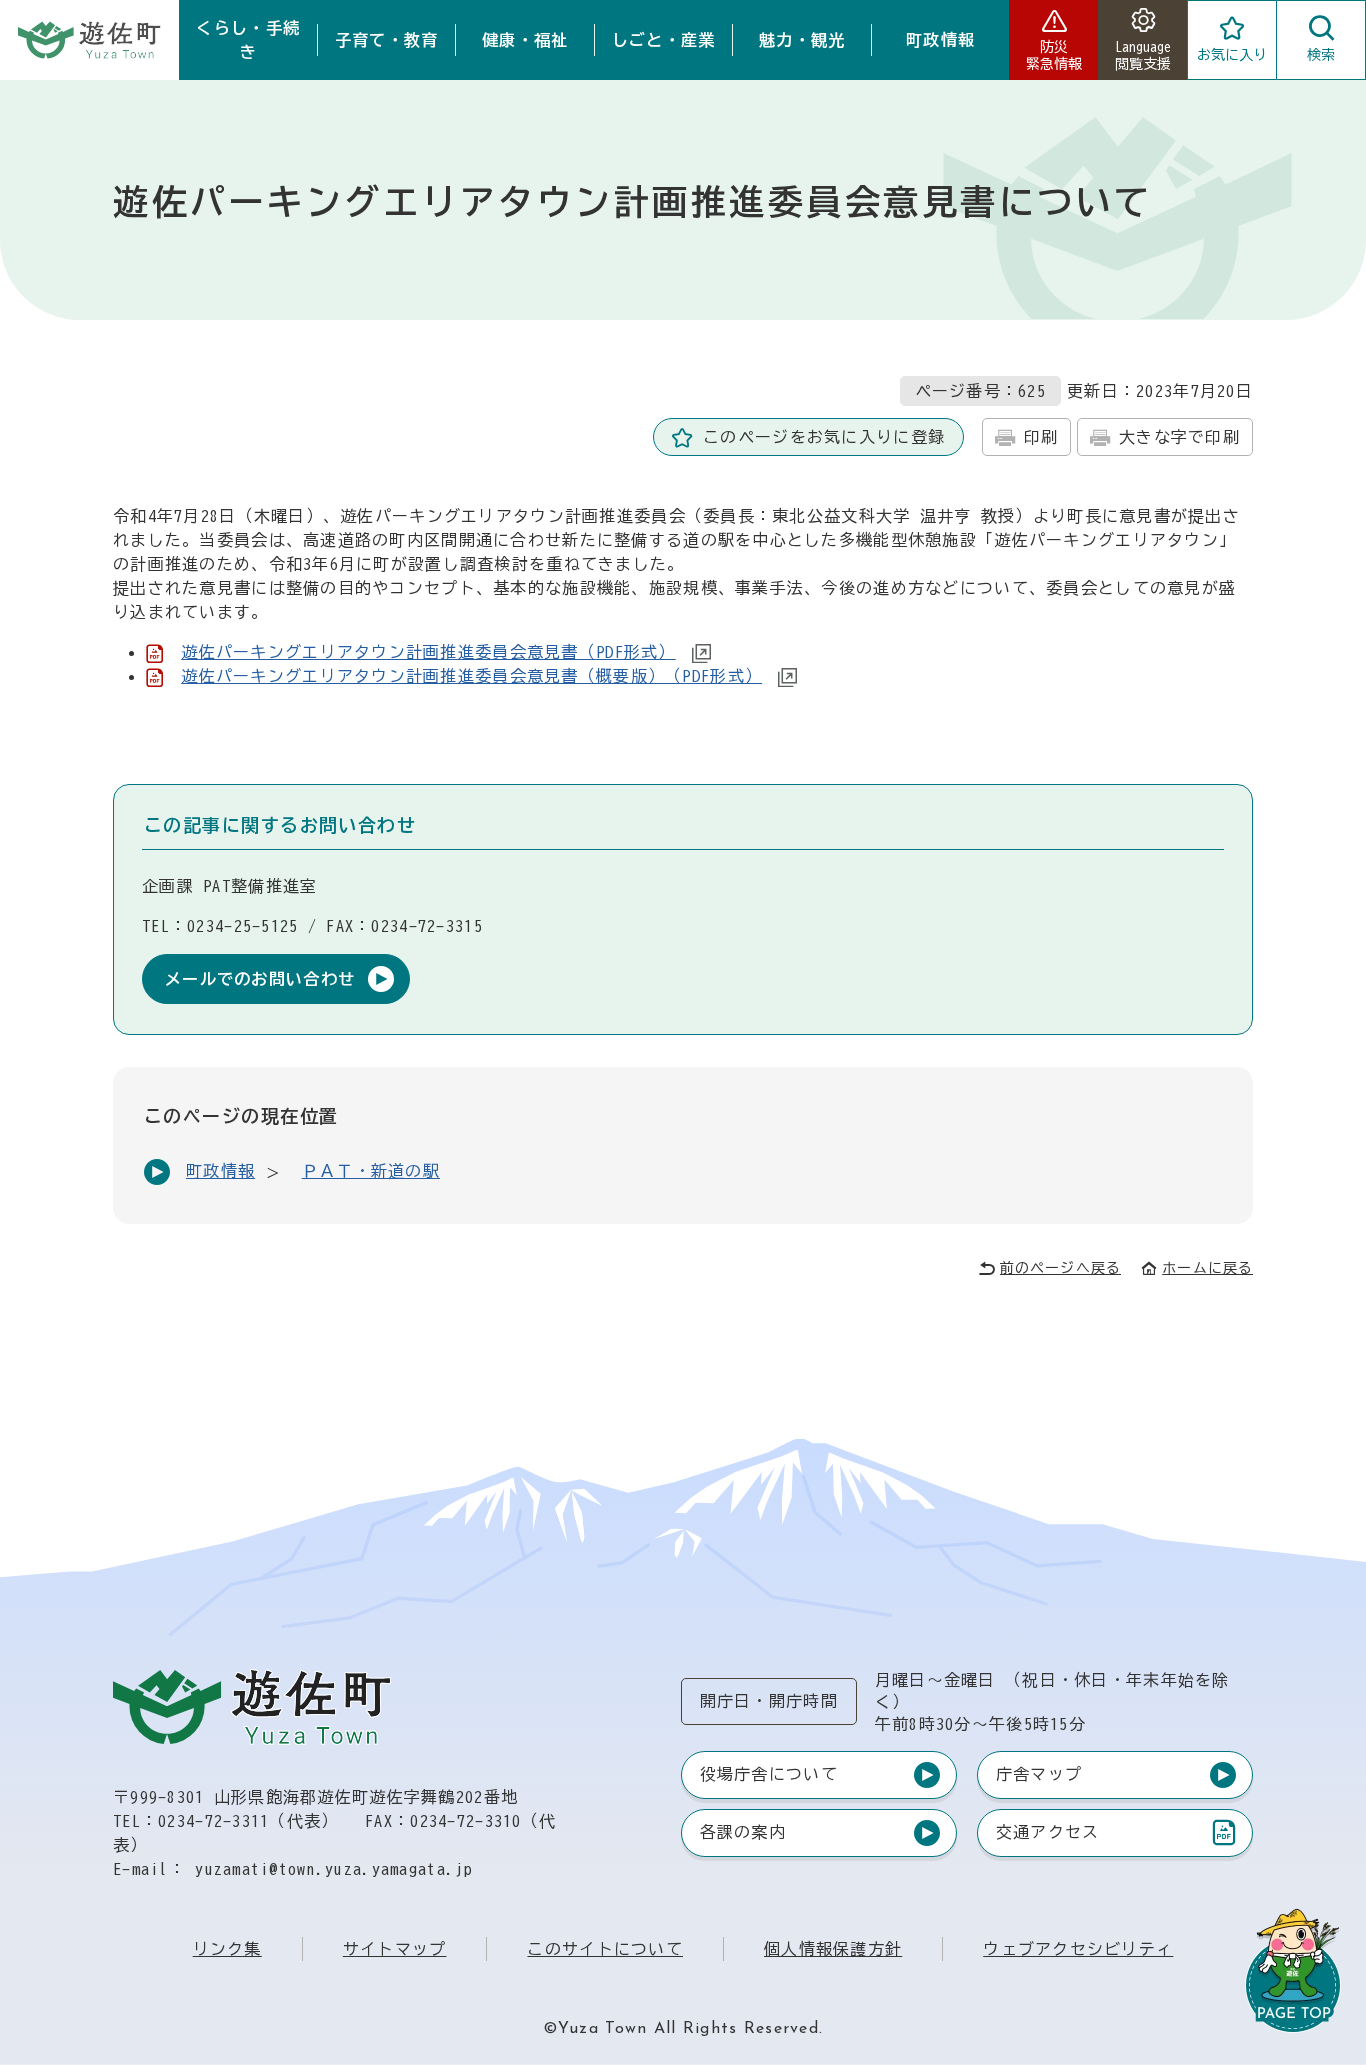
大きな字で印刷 (1179, 437)
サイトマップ (395, 1949)
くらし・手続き (248, 40)
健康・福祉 (525, 40)
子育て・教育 (387, 40)
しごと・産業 (664, 40)
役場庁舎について (769, 1774)
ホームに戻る (1207, 1268)
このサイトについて (605, 1949)
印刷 (1041, 437)
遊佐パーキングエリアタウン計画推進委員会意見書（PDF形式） (428, 652)
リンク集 (227, 1949)
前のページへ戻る (1060, 1268)
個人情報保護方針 (833, 1949)
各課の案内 (743, 1832)
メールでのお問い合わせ (260, 979)
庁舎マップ (1039, 1774)
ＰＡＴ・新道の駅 (371, 1171)
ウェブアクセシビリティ (1078, 1949)
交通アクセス (1047, 1836)
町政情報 (940, 40)
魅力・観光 (802, 40)
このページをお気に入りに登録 (824, 437)
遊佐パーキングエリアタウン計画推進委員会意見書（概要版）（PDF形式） (471, 676)
